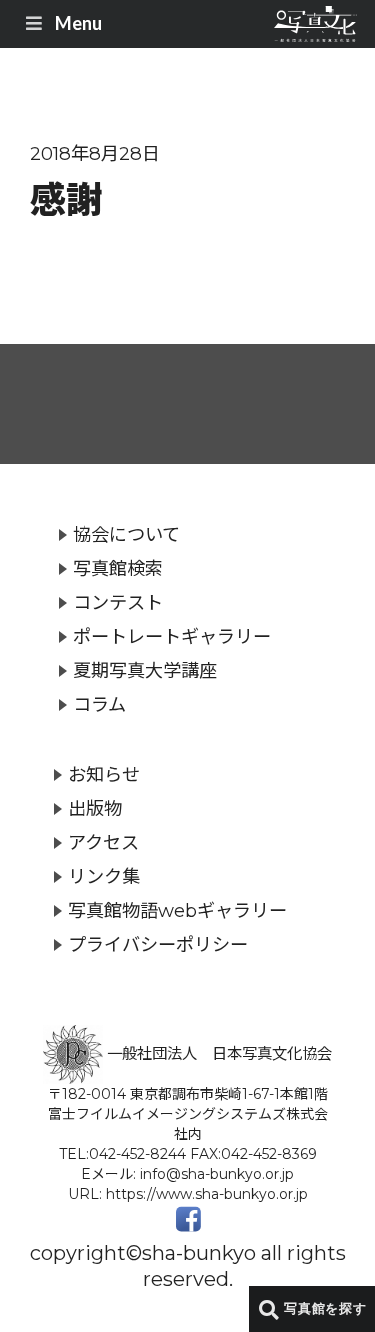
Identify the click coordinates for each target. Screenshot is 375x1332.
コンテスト (118, 602)
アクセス (103, 842)
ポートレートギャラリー (172, 636)
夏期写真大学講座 (145, 670)
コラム (99, 704)
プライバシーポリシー (158, 944)
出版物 (95, 808)
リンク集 (104, 876)
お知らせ (104, 774)
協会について (126, 534)
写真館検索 (118, 568)
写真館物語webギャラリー (177, 910)
